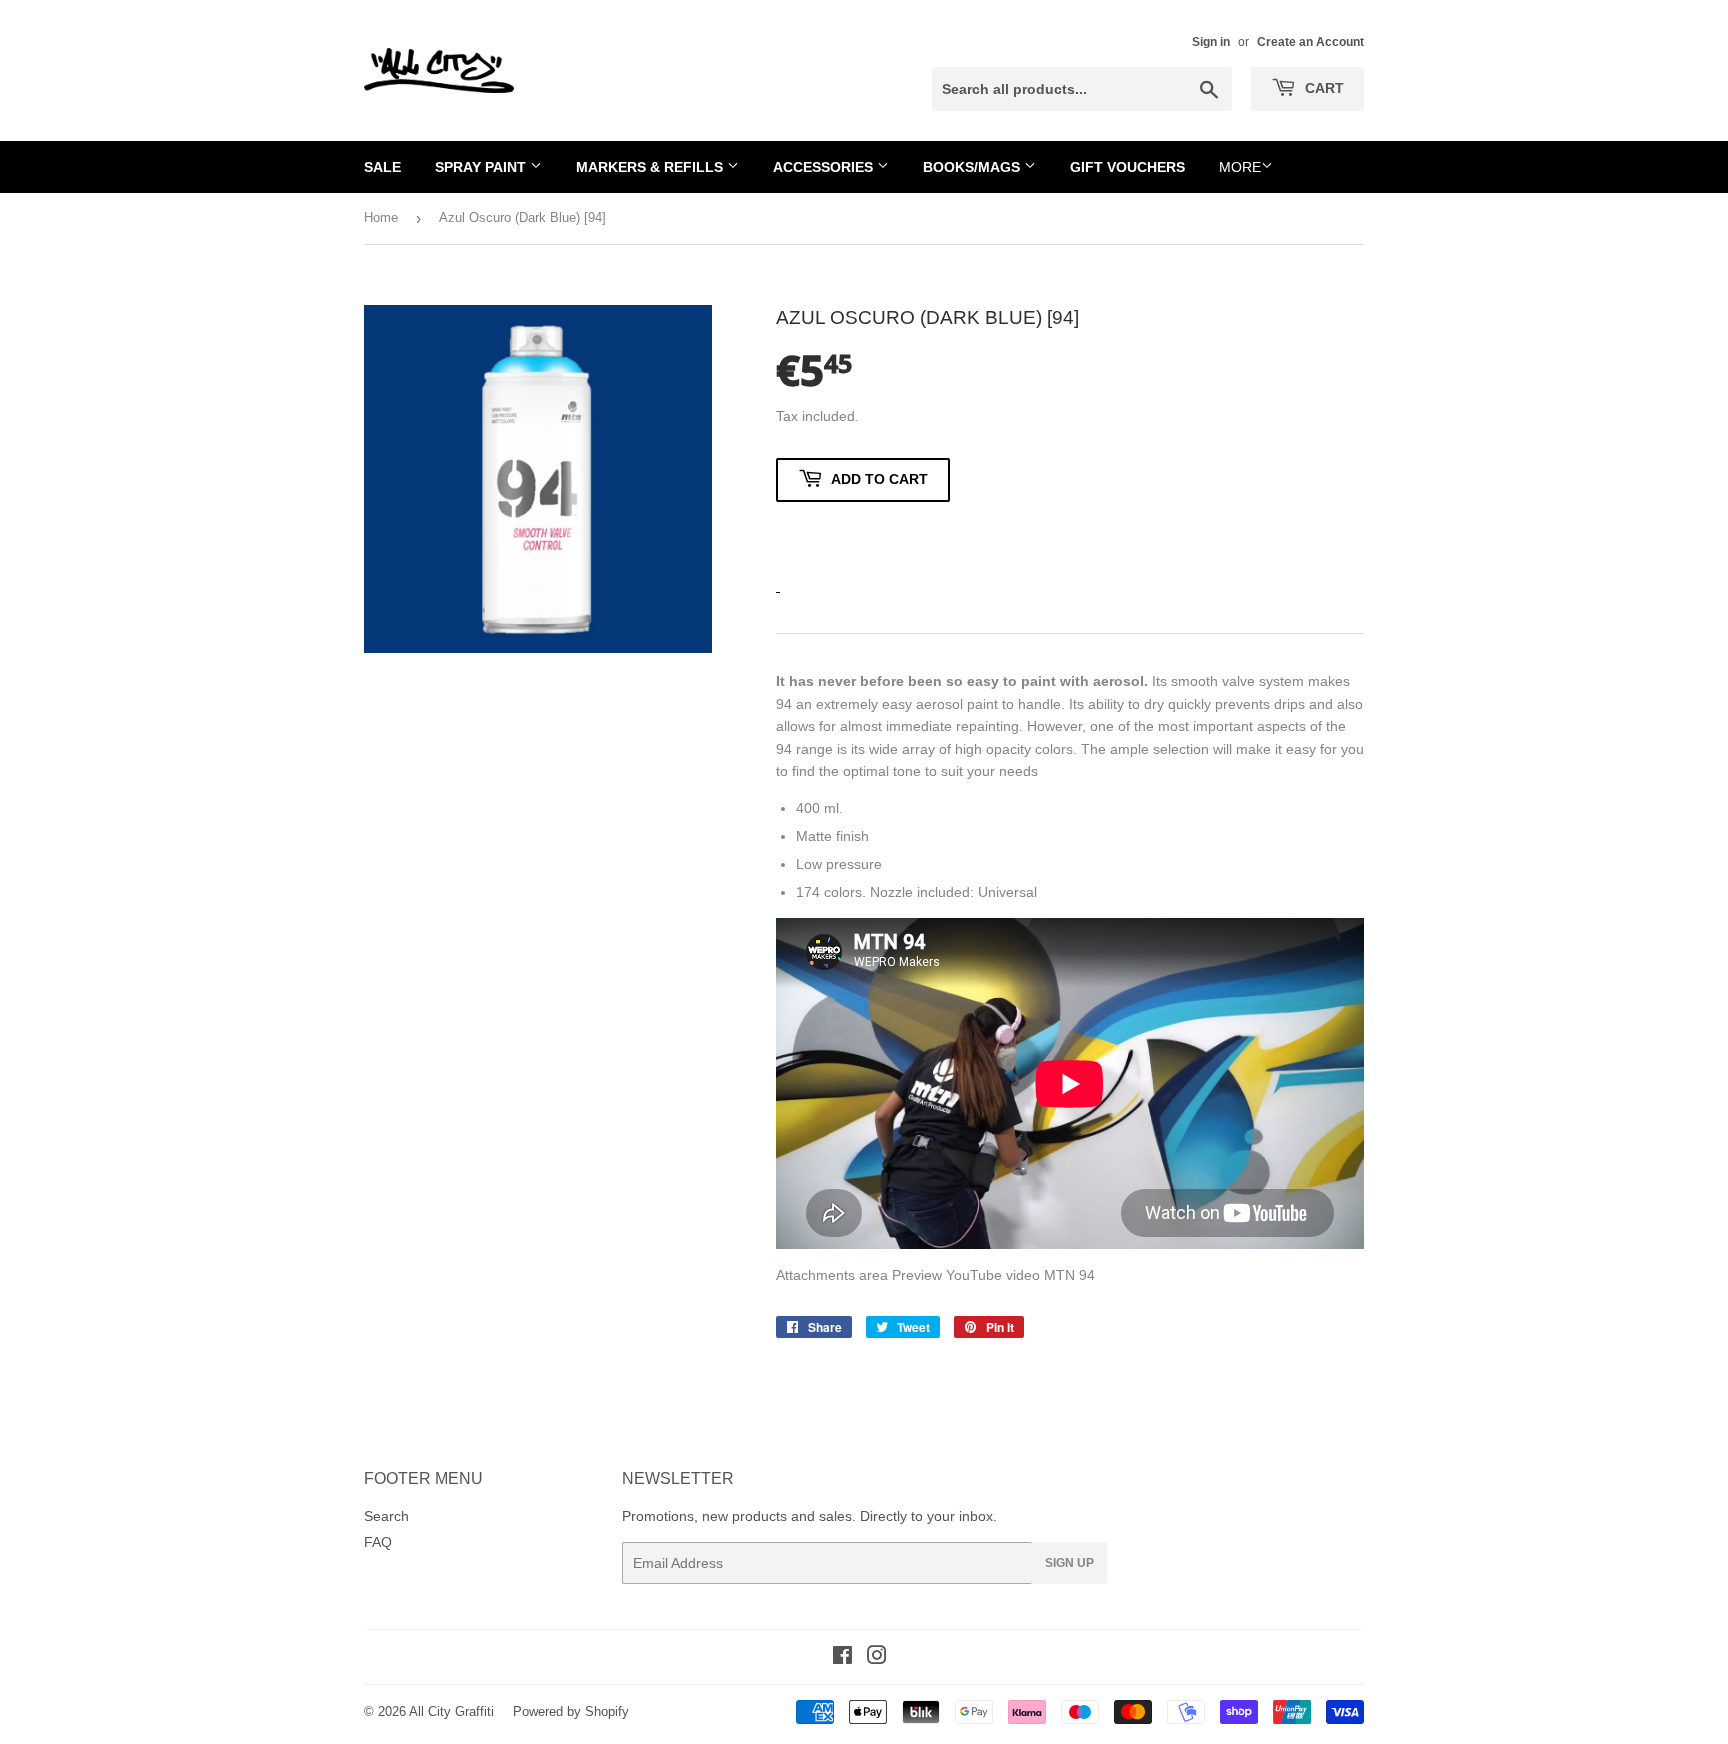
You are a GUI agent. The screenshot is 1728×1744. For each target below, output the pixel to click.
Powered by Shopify (571, 1711)
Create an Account (1310, 42)
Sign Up (1069, 1563)
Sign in (1211, 42)
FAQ (378, 1542)
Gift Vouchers (1127, 167)
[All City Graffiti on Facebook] (842, 1658)
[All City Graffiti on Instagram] (877, 1658)
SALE (382, 167)
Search (386, 1516)
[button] (863, 537)
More (1240, 167)
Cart (1322, 88)
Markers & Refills (651, 167)
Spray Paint (482, 167)
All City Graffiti (451, 1711)
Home (381, 217)
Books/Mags (973, 167)
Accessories (825, 167)
